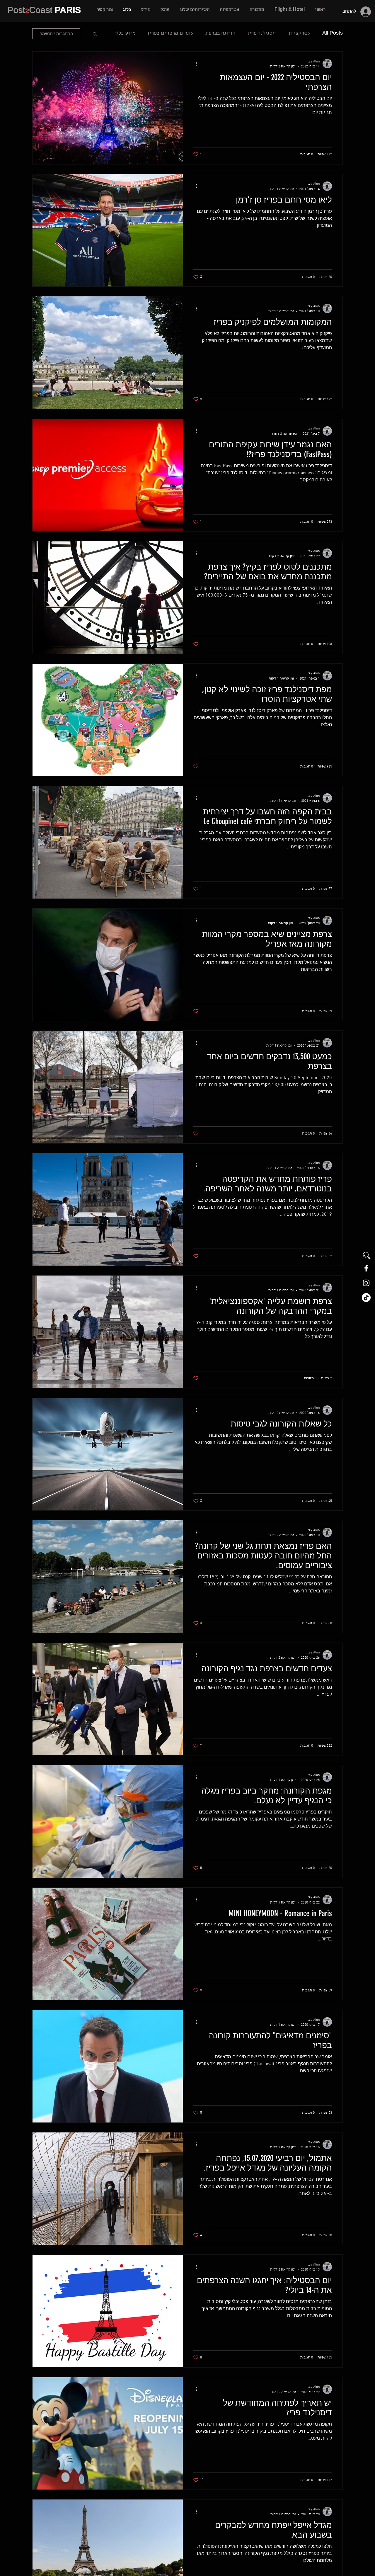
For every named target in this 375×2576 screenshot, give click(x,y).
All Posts (333, 34)
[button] (195, 10)
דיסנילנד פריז (262, 34)
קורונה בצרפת (220, 34)
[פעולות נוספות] (194, 64)
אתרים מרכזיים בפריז (171, 34)
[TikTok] (366, 1298)
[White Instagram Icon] (366, 1283)
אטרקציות (300, 34)
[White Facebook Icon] (366, 1268)
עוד (132, 34)
